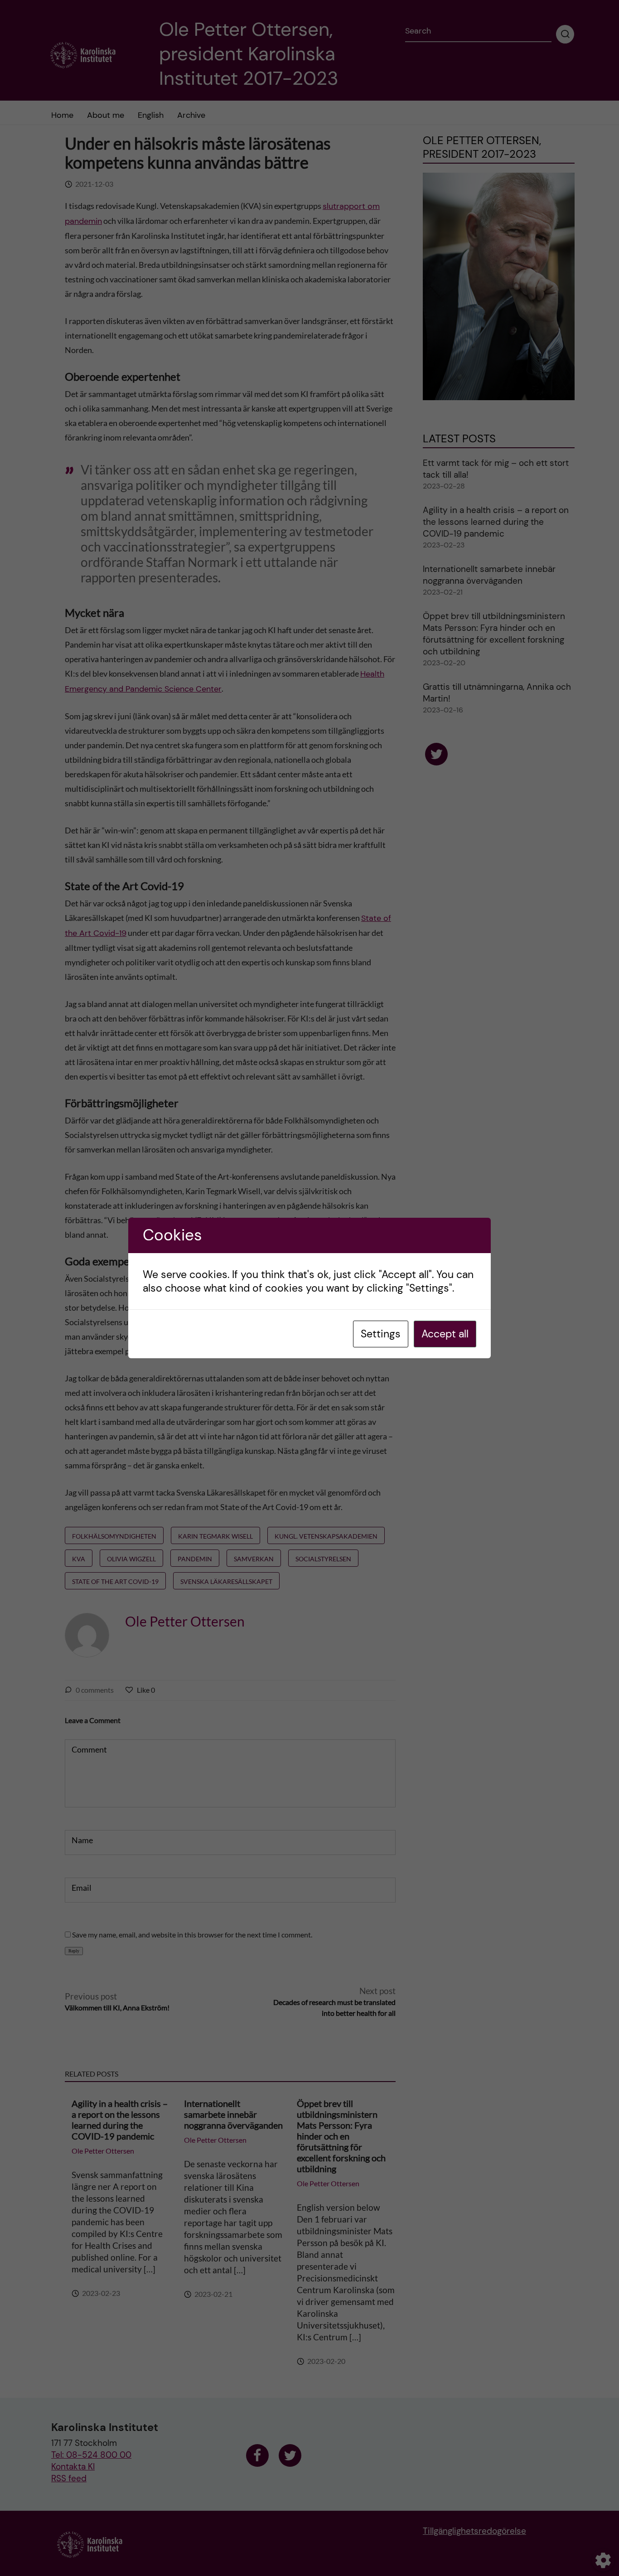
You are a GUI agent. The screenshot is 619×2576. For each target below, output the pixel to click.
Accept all (445, 1334)
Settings (381, 1334)
